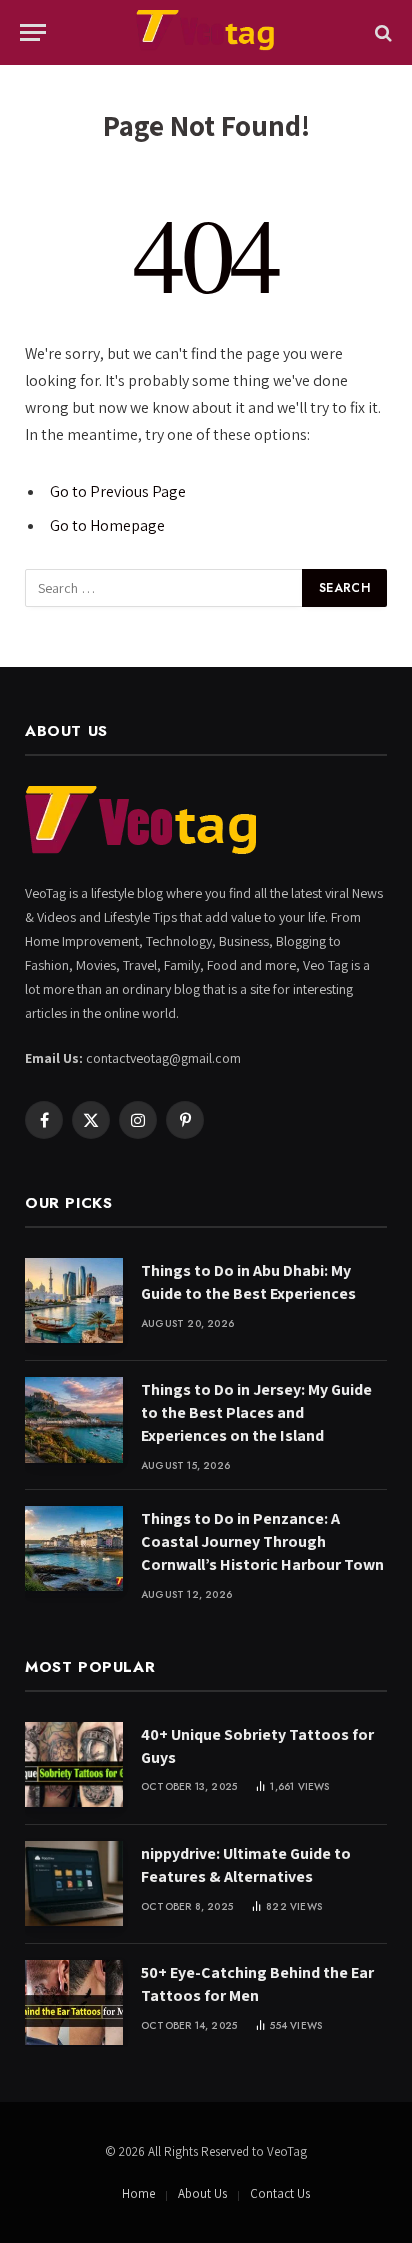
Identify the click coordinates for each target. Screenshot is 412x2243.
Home (138, 2193)
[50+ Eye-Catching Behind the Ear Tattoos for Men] (74, 2002)
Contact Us (280, 2193)
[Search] (381, 32)
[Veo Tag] (205, 32)
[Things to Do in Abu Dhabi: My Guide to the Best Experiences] (74, 1300)
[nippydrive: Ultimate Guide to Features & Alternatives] (74, 1883)
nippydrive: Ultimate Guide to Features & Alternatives (246, 1865)
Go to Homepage (107, 525)
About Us (202, 2193)
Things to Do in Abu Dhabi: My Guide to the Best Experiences (248, 1282)
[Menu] (33, 32)
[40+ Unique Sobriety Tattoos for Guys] (74, 1764)
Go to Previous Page (118, 491)
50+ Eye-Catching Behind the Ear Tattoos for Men (257, 1984)
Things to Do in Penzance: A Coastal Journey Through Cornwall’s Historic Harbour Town (262, 1541)
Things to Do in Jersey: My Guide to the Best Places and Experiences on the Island (256, 1412)
